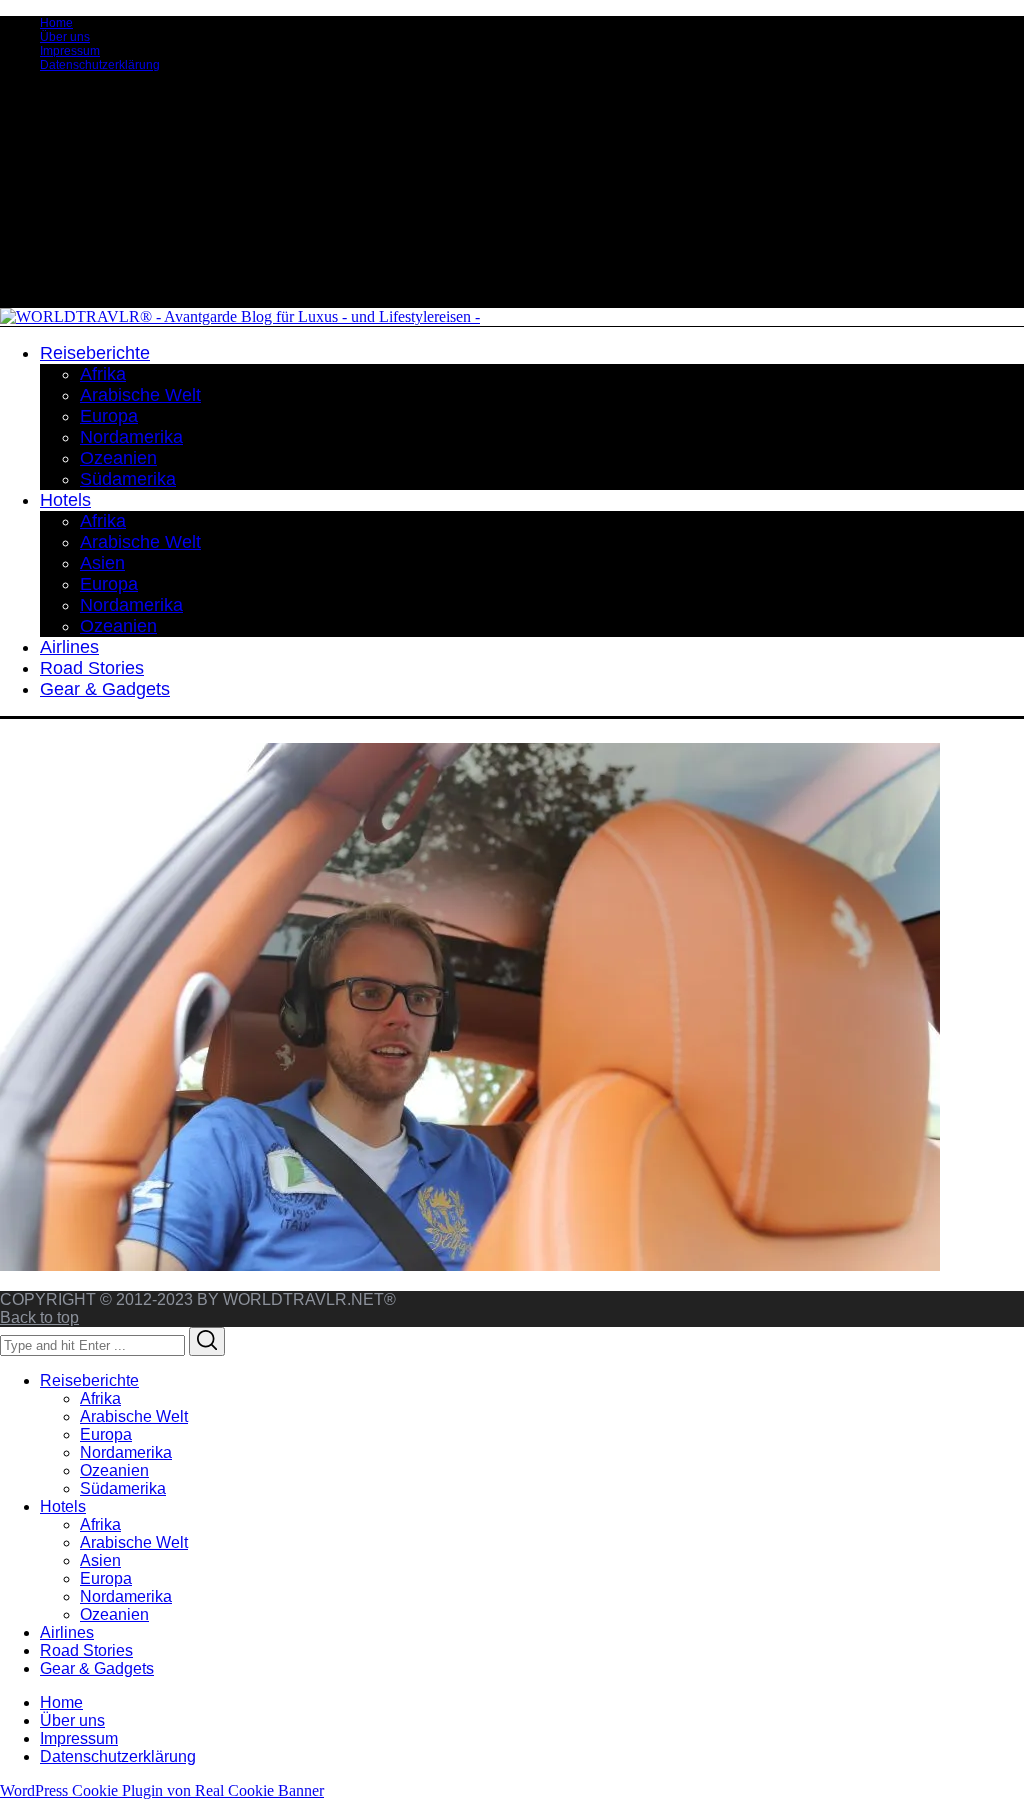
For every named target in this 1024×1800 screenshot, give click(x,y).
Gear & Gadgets (97, 1668)
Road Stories (86, 1650)
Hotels (63, 1506)
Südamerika (123, 1488)
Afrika (100, 1398)
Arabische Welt (134, 1416)
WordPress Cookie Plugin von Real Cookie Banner (162, 1790)
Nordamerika (126, 1452)
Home (56, 23)
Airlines (67, 1632)
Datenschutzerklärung (100, 65)
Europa (106, 1434)
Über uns (65, 37)
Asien (100, 1560)
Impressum (70, 51)
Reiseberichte (89, 1380)
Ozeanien (114, 1470)
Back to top (39, 1317)
